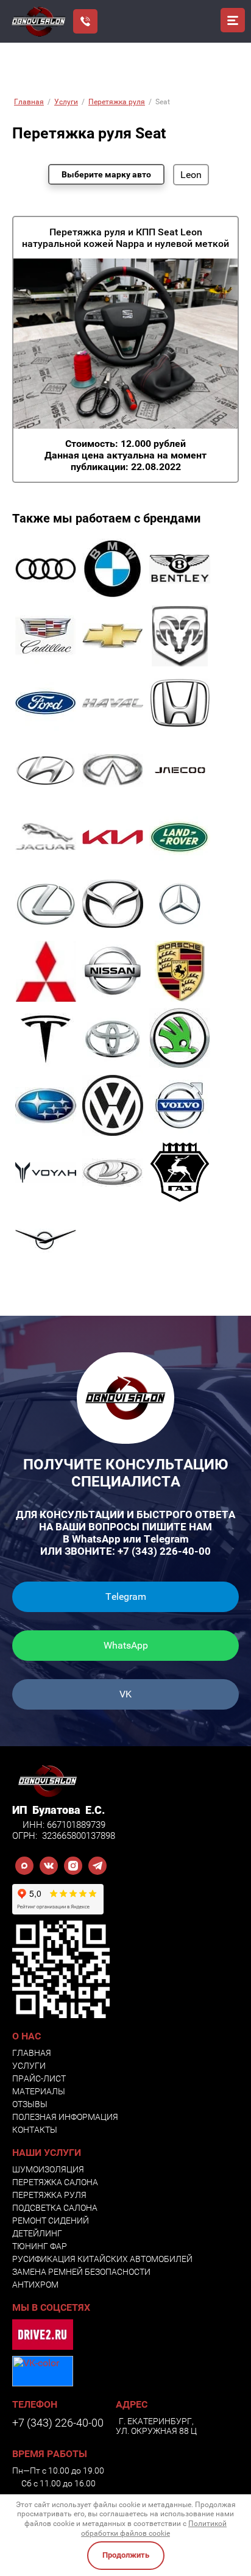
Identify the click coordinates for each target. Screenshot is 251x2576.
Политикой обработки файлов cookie (154, 2528)
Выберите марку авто (106, 174)
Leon (191, 175)
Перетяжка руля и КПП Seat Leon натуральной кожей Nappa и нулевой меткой (125, 238)
